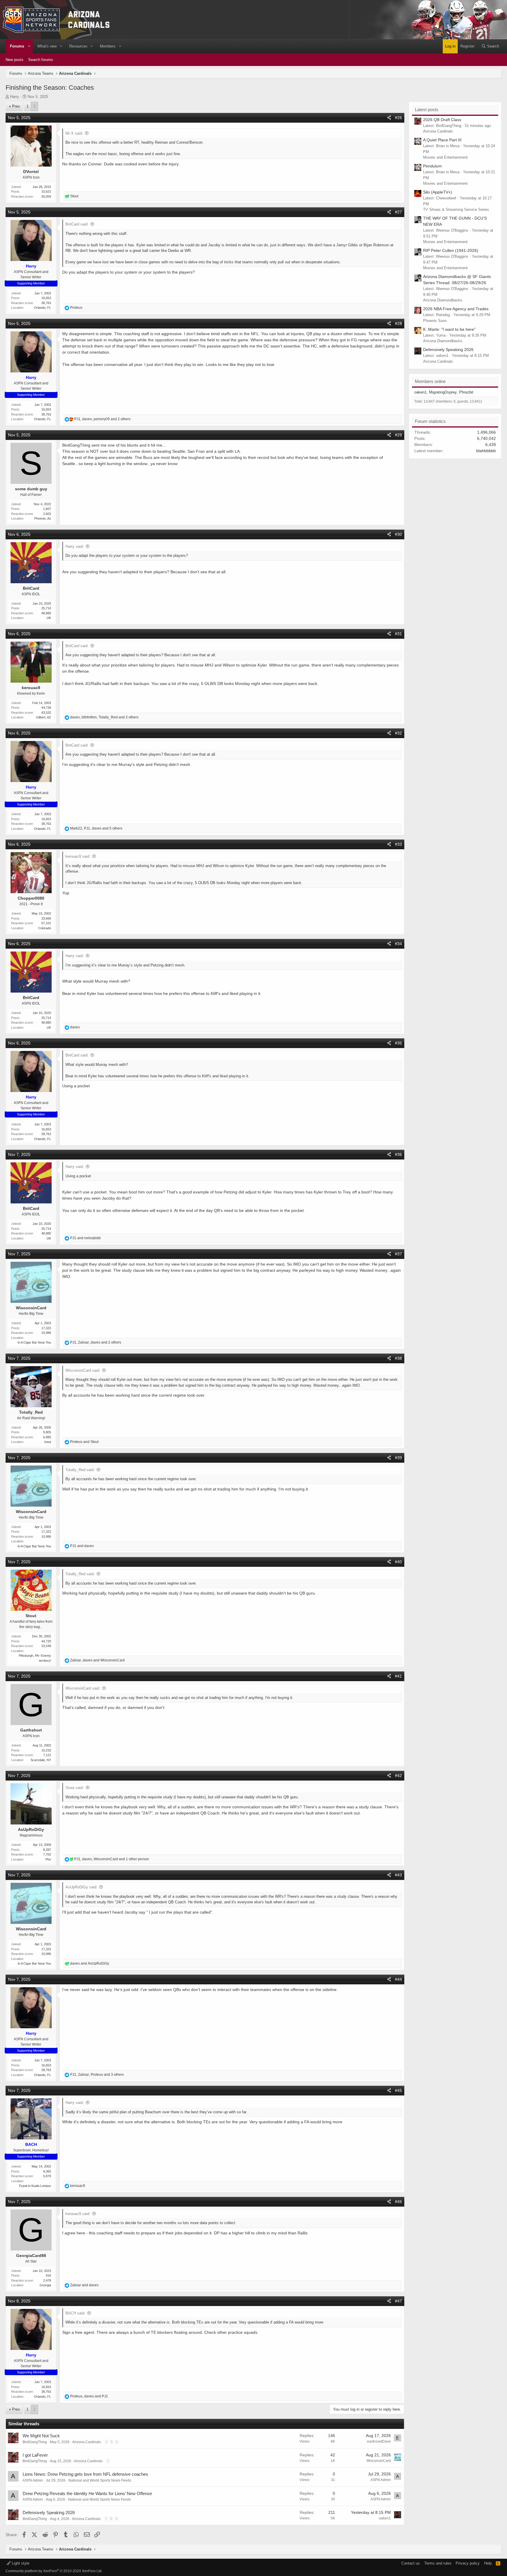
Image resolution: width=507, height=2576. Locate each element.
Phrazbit (466, 392)
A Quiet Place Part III (442, 140)
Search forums (41, 60)
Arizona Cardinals (87, 2442)
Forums (17, 46)
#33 (398, 844)
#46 (398, 2202)
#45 (398, 2090)
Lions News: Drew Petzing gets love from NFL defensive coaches (85, 2474)
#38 (398, 1358)
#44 (398, 1979)
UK (49, 618)
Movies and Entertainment (445, 157)
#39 (398, 1458)
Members (108, 46)
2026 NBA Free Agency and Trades (456, 309)
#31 (398, 634)
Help (488, 2563)
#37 (398, 1254)
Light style (20, 2563)
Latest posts (427, 110)
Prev (16, 106)
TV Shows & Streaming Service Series (456, 210)
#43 (398, 1875)
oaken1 (385, 2518)
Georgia (45, 2285)
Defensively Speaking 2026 (49, 2513)
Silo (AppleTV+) (438, 192)
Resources (78, 46)
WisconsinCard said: (83, 1370)
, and (97, 1660)
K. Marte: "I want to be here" (449, 329)
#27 (398, 212)
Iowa (48, 1442)
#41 (398, 1676)
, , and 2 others (102, 419)
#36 (398, 1154)
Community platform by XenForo (54, 2571)
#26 (398, 118)
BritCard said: (77, 224)
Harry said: (75, 546)
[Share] (389, 118)
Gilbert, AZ (44, 717)
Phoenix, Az (43, 518)
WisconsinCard (379, 2461)
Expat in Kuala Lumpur (35, 2186)
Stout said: (75, 1788)
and (85, 1238)
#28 (398, 323)
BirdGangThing (35, 2442)
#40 (398, 1562)
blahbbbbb (486, 451)
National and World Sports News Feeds (100, 2480)
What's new (47, 46)
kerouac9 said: (78, 856)
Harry (15, 97)
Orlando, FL (43, 308)
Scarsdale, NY (41, 1760)
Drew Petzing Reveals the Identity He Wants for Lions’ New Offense (87, 2493)
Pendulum (432, 166)
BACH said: (75, 2313)
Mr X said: (74, 133)
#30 (398, 534)
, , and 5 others (96, 828)
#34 (398, 944)
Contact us (411, 2563)
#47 (398, 2301)
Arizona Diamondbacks (443, 300)
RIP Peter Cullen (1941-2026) (451, 250)
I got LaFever (35, 2455)
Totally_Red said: (80, 1470)
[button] (29, 46)
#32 (398, 733)
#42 (398, 1775)
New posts (15, 60)
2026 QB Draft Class (442, 120)
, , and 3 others (104, 717)
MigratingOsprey (443, 392)
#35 (398, 1043)
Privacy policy (468, 2563)
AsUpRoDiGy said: (81, 1887)
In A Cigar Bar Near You (34, 1342)
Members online (430, 381)
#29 (398, 435)
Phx (48, 1859)
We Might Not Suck (41, 2436)
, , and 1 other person (112, 1859)
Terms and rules (438, 2563)
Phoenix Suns (435, 321)
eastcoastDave (379, 2441)
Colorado (45, 928)
